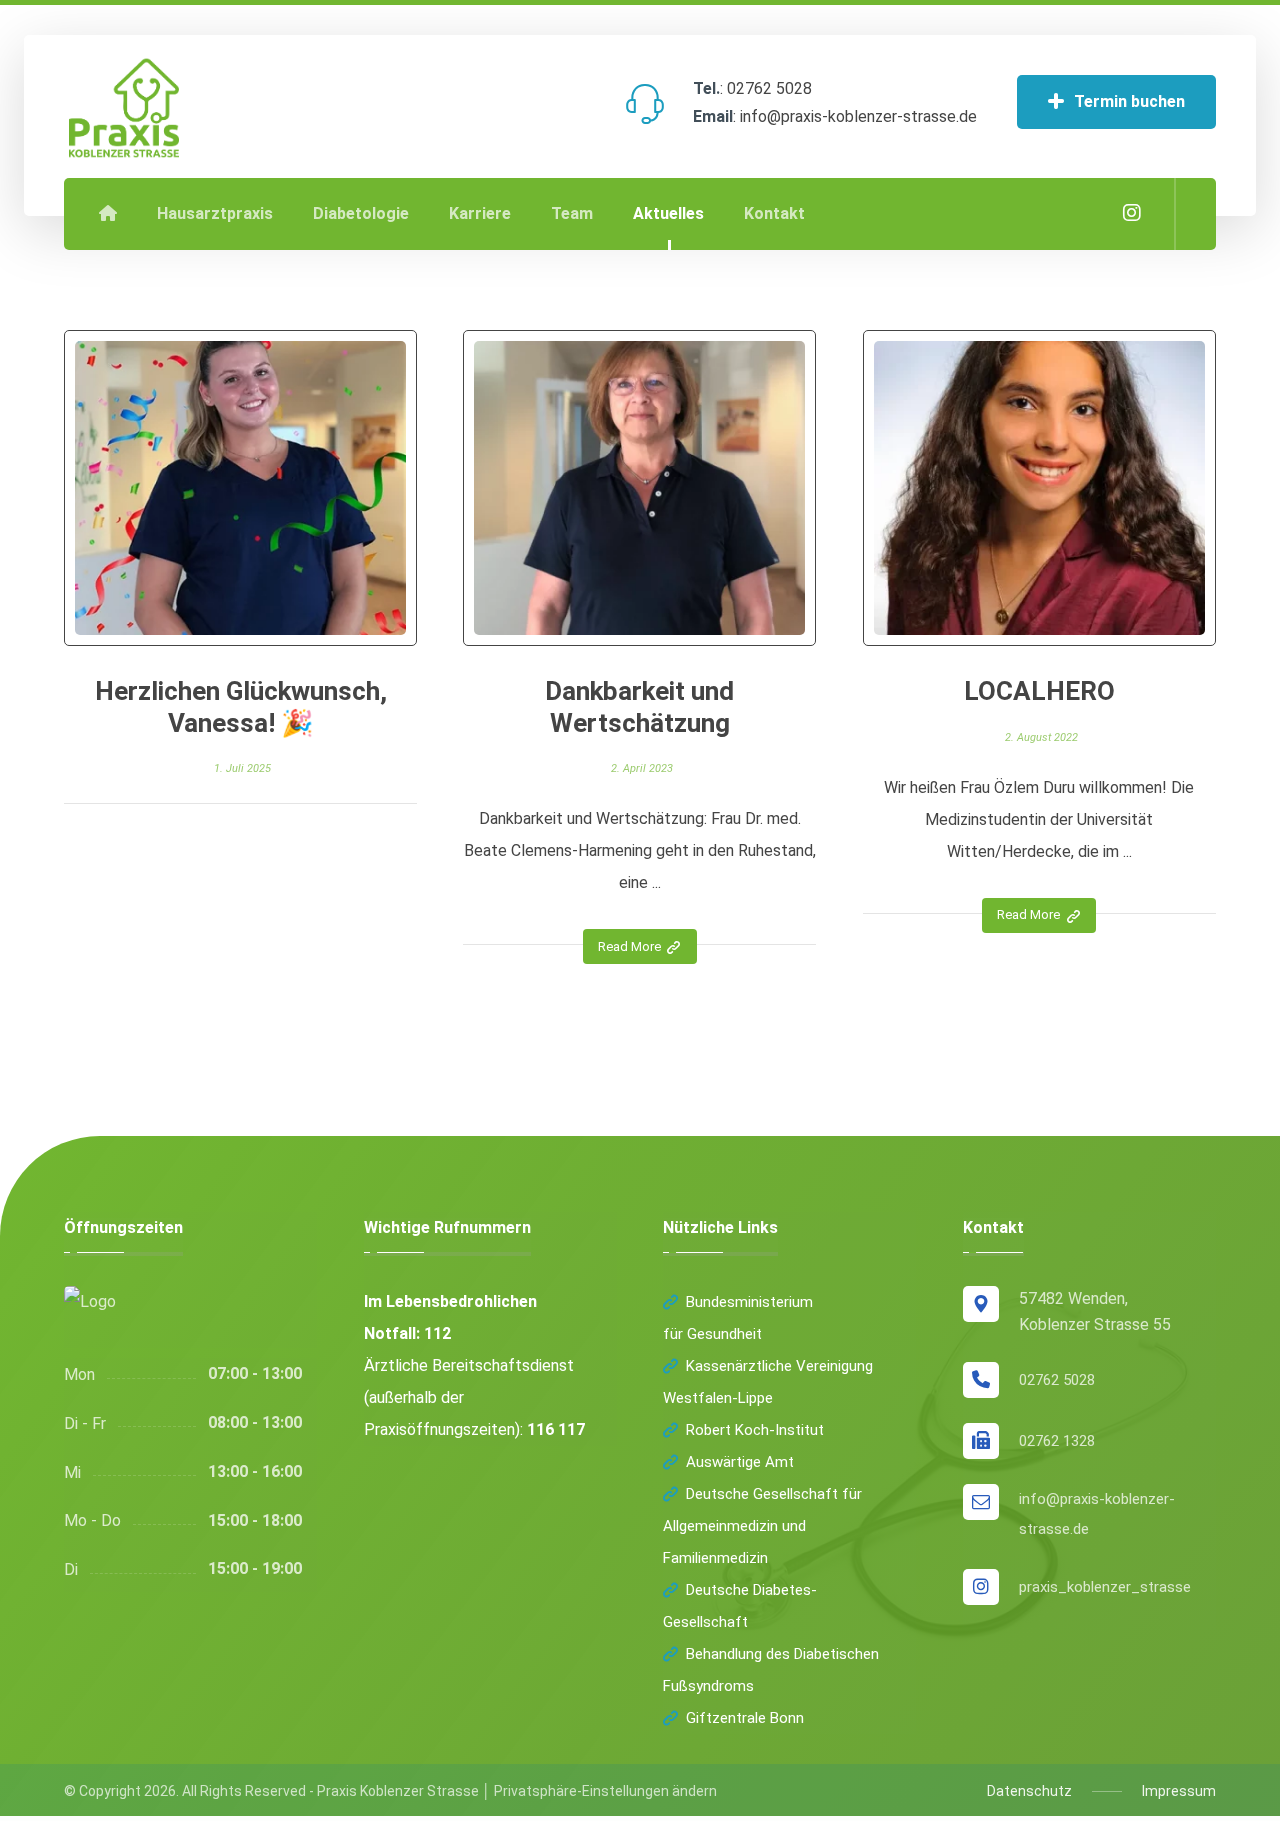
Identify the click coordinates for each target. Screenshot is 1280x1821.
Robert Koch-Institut (755, 1430)
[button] (1132, 213)
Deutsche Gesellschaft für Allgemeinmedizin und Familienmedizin (762, 1526)
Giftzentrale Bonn (745, 1718)
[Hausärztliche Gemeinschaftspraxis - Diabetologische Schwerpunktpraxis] (124, 108)
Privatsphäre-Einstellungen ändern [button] (605, 1791)
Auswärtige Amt (740, 1462)
